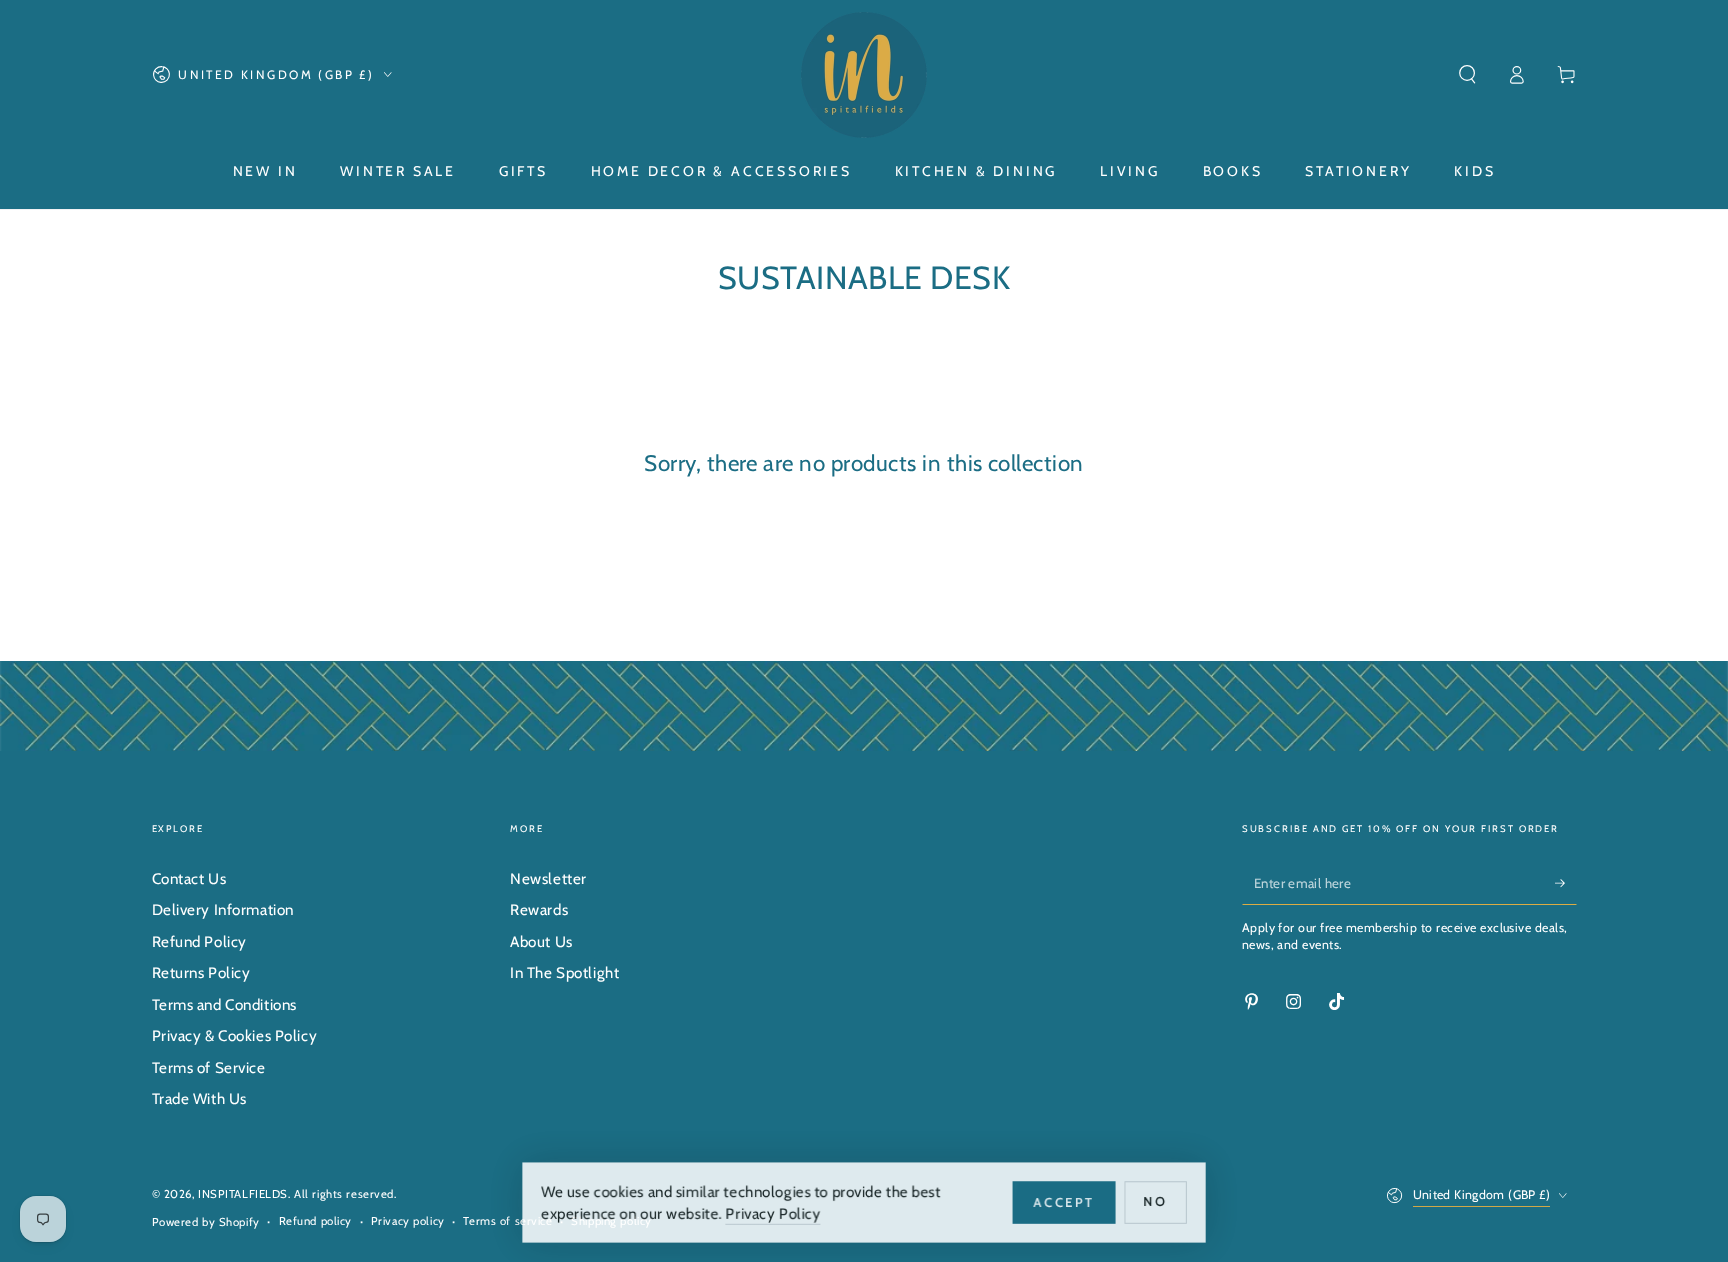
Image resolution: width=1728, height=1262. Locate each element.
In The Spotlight (564, 972)
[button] (1467, 75)
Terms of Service (209, 1067)
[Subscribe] (1566, 883)
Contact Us (189, 878)
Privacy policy (408, 1221)
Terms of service (507, 1221)
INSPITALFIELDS (243, 1194)
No (1159, 1201)
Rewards (539, 909)
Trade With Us (199, 1098)
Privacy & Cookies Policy (235, 1035)
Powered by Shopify (206, 1222)
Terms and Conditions (224, 1004)
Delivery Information (223, 909)
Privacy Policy (773, 1212)
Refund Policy (199, 941)
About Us (541, 941)
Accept (1067, 1201)
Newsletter (548, 878)
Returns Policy (201, 972)
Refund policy (315, 1221)
